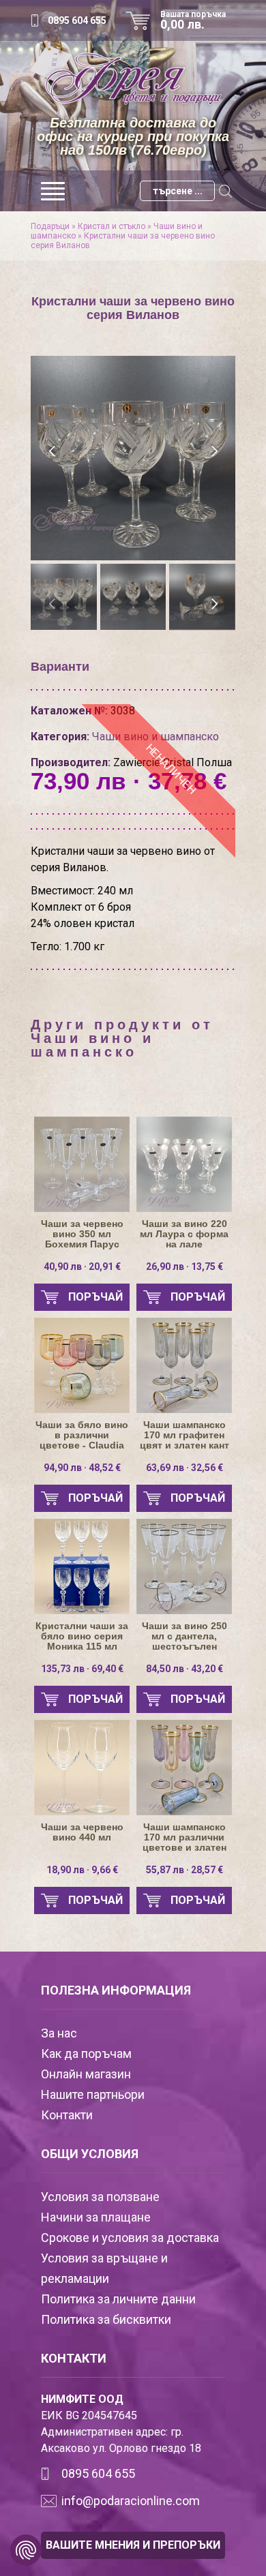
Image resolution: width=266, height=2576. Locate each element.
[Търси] (225, 191)
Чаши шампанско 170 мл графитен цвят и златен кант (184, 1435)
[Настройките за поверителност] (26, 2550)
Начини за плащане (96, 2217)
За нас (59, 2033)
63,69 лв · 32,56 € (184, 1468)
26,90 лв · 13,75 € (184, 1267)
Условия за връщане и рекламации (104, 2268)
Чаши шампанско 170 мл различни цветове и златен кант (184, 1837)
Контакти (67, 2115)
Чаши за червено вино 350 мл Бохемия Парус (82, 1234)
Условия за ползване (100, 2197)
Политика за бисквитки (106, 2319)
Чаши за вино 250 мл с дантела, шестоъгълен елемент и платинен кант (184, 1636)
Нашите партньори (93, 2094)
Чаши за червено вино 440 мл (82, 1832)
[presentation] (53, 451)
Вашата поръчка (193, 20)
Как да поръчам (86, 2054)
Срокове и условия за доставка (130, 2238)
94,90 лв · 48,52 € (82, 1468)
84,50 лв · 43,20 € (184, 1669)
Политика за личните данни (118, 2299)
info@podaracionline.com (131, 2501)
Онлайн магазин (86, 2074)
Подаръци (50, 226)
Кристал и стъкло (112, 226)
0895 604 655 (77, 20)
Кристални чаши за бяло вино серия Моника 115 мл (82, 1636)
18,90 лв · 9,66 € (82, 1870)
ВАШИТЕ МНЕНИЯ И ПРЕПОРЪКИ (133, 2545)
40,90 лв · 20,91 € (82, 1267)
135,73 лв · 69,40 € (82, 1669)
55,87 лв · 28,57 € (184, 1870)
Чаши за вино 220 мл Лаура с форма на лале (184, 1234)
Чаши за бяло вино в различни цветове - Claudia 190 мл (82, 1435)
